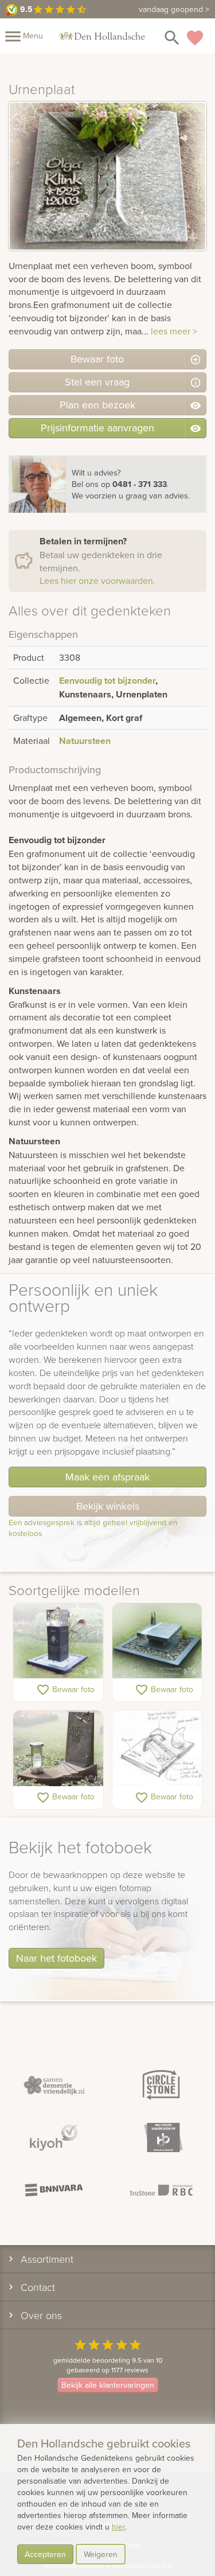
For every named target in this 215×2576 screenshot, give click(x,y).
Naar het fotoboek (56, 1958)
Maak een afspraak (107, 1477)
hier (118, 2527)
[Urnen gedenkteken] (58, 1642)
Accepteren (45, 2554)
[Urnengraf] (157, 1642)
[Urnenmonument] (58, 1749)
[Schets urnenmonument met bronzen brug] (157, 1749)
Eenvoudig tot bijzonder (107, 681)
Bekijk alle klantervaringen (108, 2385)
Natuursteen (85, 741)
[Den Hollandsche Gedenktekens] (102, 36)
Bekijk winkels (108, 1506)
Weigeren (101, 2554)
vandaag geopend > (174, 9)
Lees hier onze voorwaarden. (97, 580)
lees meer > (174, 331)
